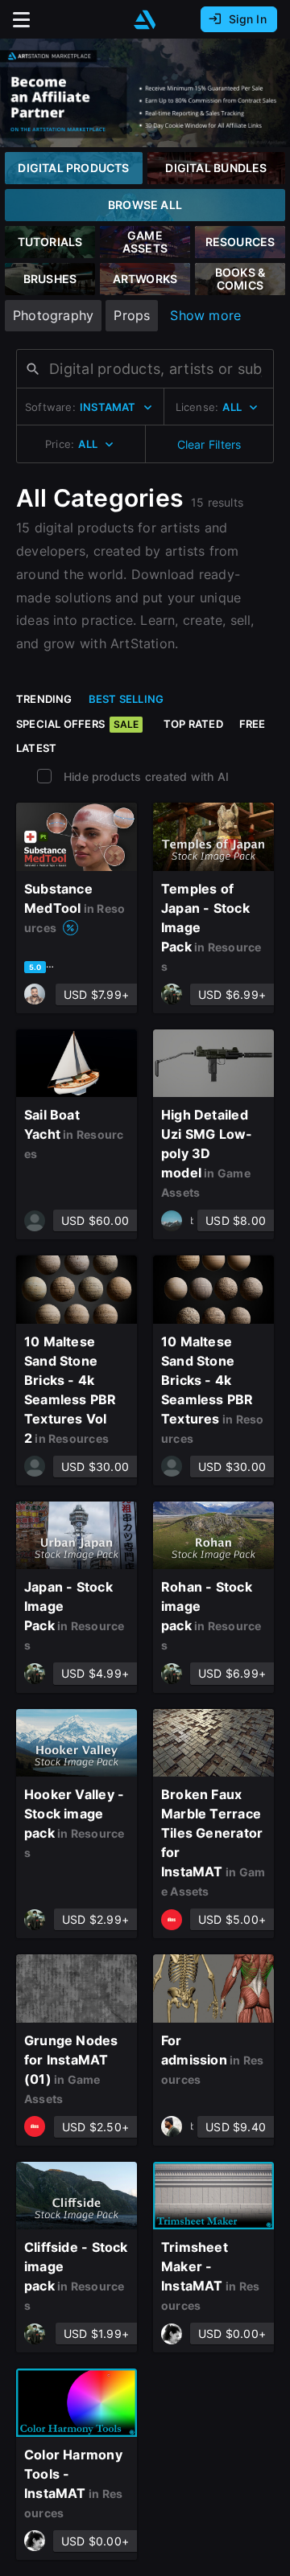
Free (253, 724)
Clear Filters (209, 444)
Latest (36, 748)
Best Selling (126, 699)
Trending (44, 699)
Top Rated (193, 724)
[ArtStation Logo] (145, 20)
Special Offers (77, 724)
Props (132, 315)
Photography (53, 315)
